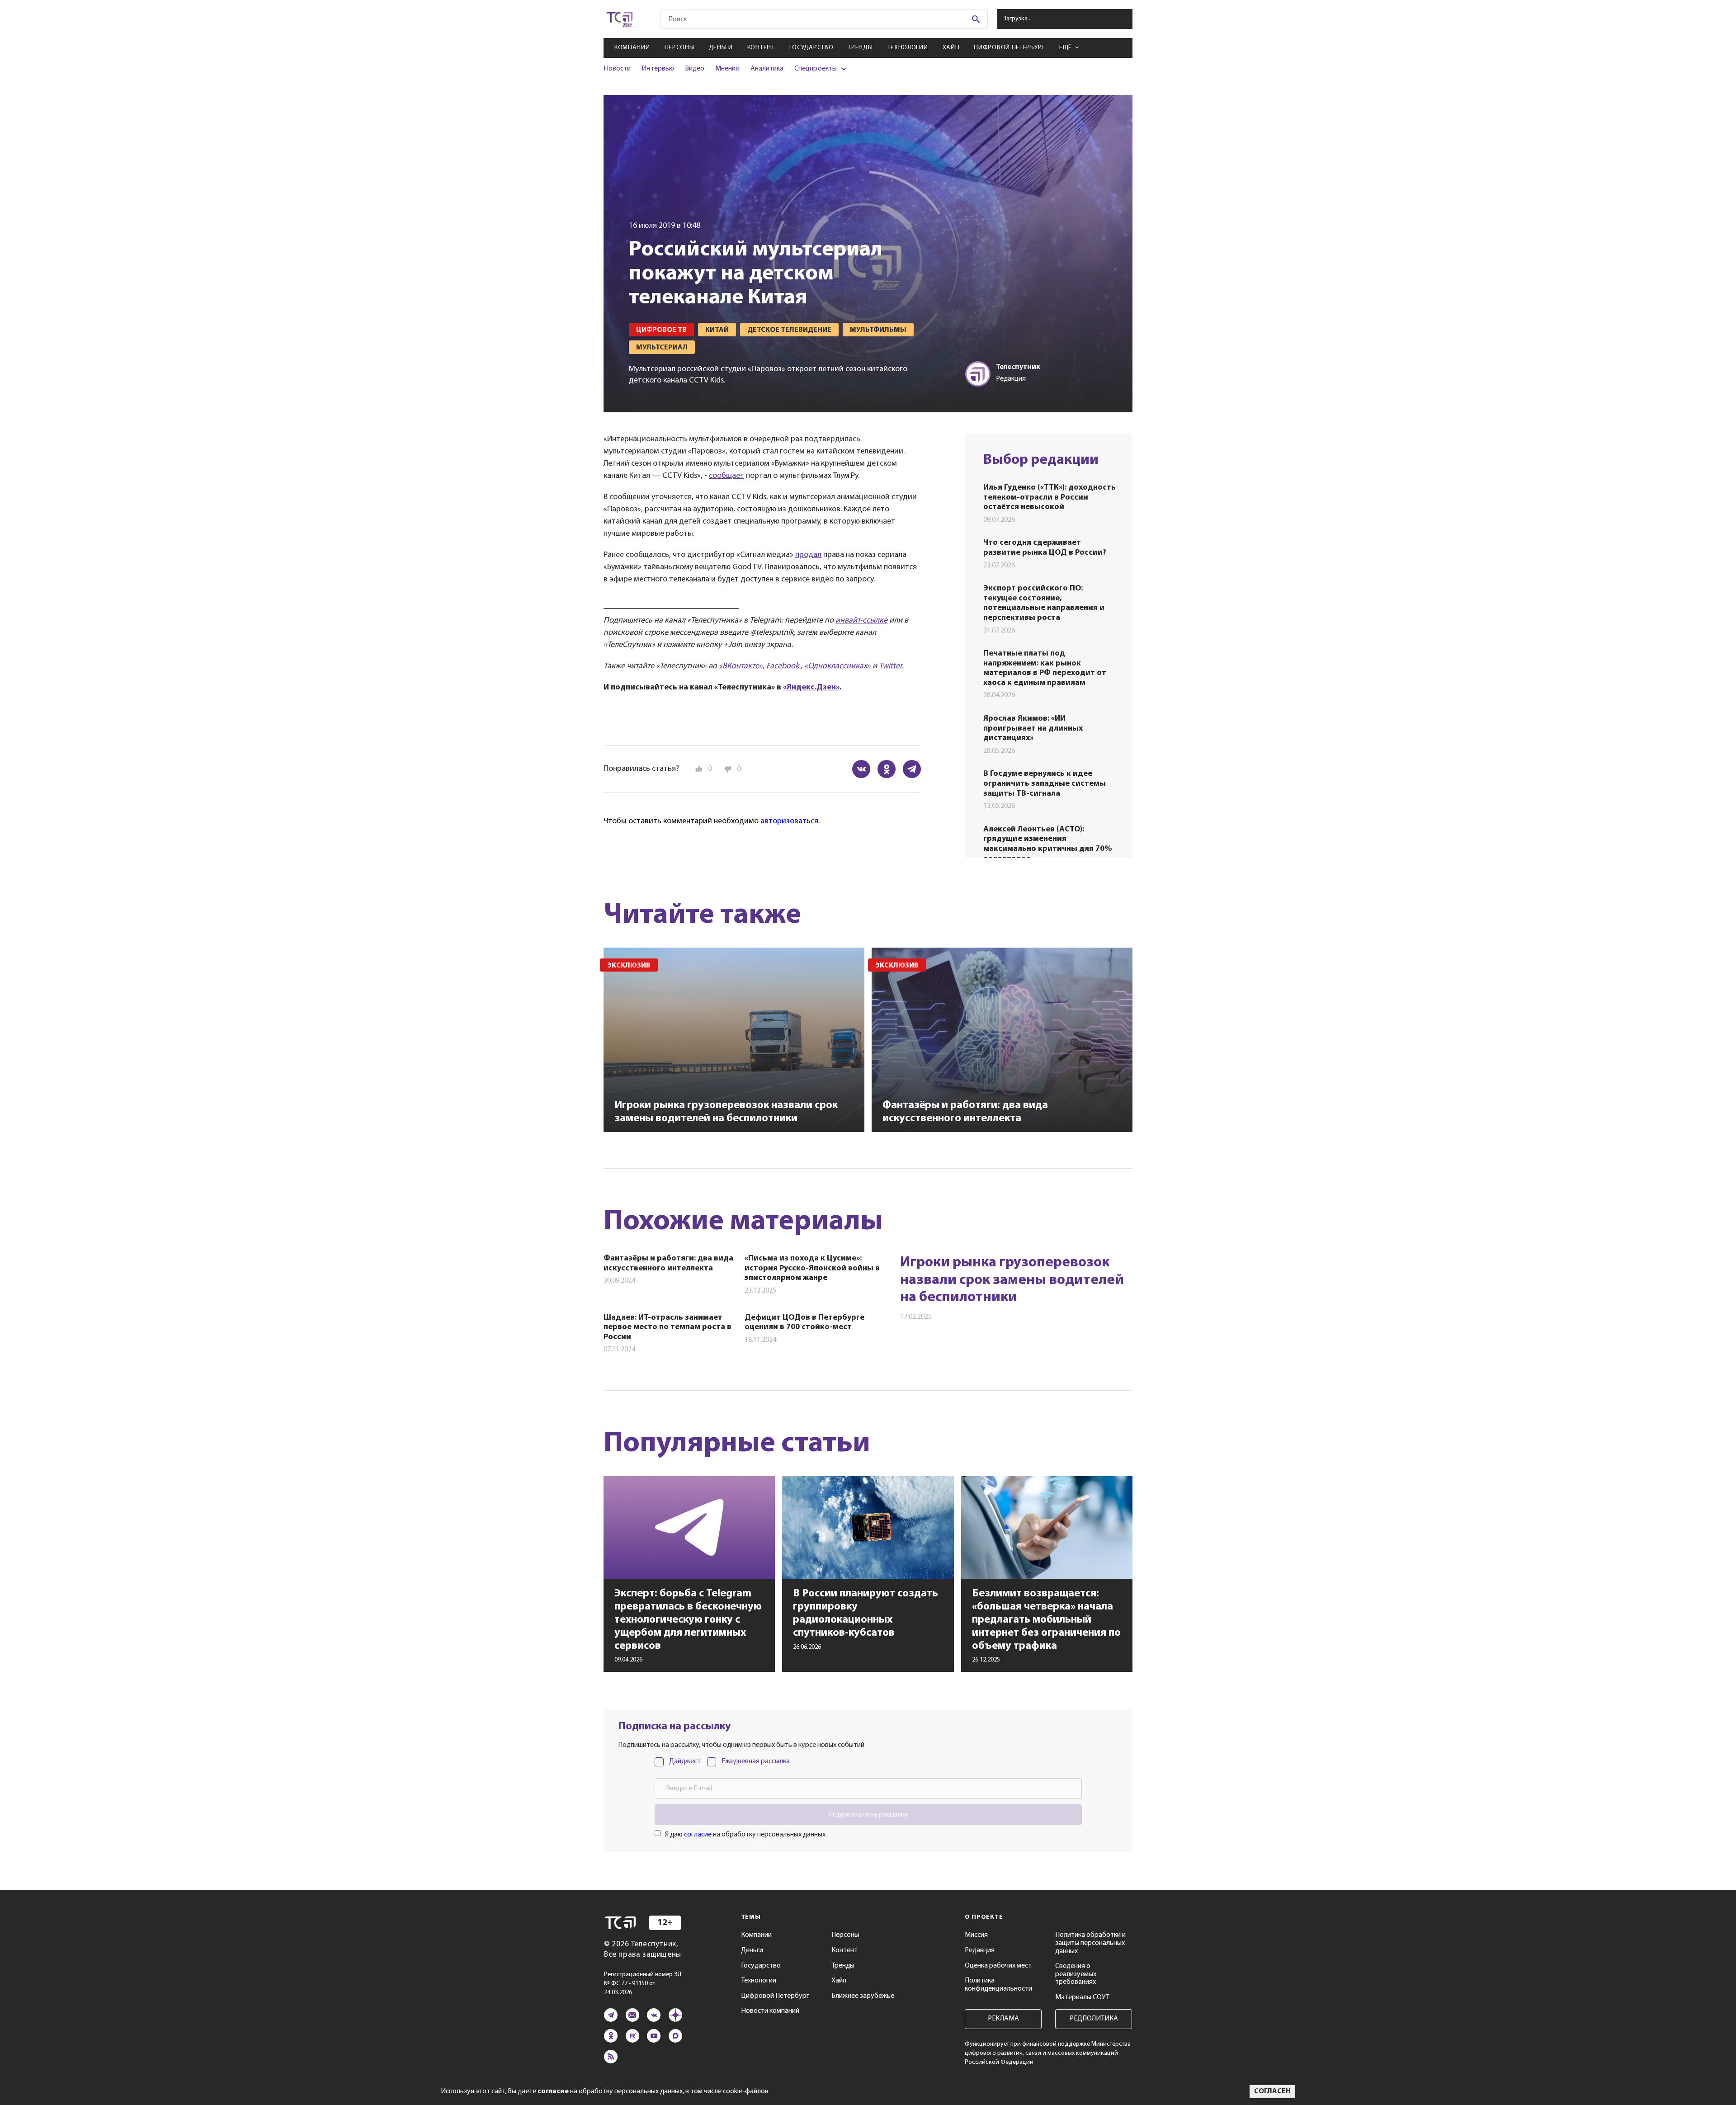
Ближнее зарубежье (863, 1996)
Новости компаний (770, 2011)
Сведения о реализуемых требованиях (1076, 1974)
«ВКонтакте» (741, 666)
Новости (617, 69)
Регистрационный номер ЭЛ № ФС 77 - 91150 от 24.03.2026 (643, 1984)
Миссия (976, 1935)
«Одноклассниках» (837, 666)
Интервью (658, 69)
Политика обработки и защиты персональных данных (1090, 1943)
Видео (695, 69)
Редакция (980, 1950)
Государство (811, 48)
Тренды (860, 48)
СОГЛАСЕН (1272, 2091)
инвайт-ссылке (861, 621)
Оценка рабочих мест (998, 1966)
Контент (761, 48)
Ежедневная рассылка (756, 1761)
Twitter (890, 666)
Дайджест (685, 1761)
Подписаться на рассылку (868, 1815)
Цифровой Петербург (1009, 48)
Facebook (783, 666)
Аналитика (767, 69)
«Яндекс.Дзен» (811, 688)
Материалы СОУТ (1082, 1997)
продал (808, 555)
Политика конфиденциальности (998, 1985)
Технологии (908, 48)
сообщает (726, 476)
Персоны (679, 48)
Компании (632, 48)
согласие (698, 1835)
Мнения (727, 69)
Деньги (721, 48)
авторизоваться (789, 821)
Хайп (951, 48)
